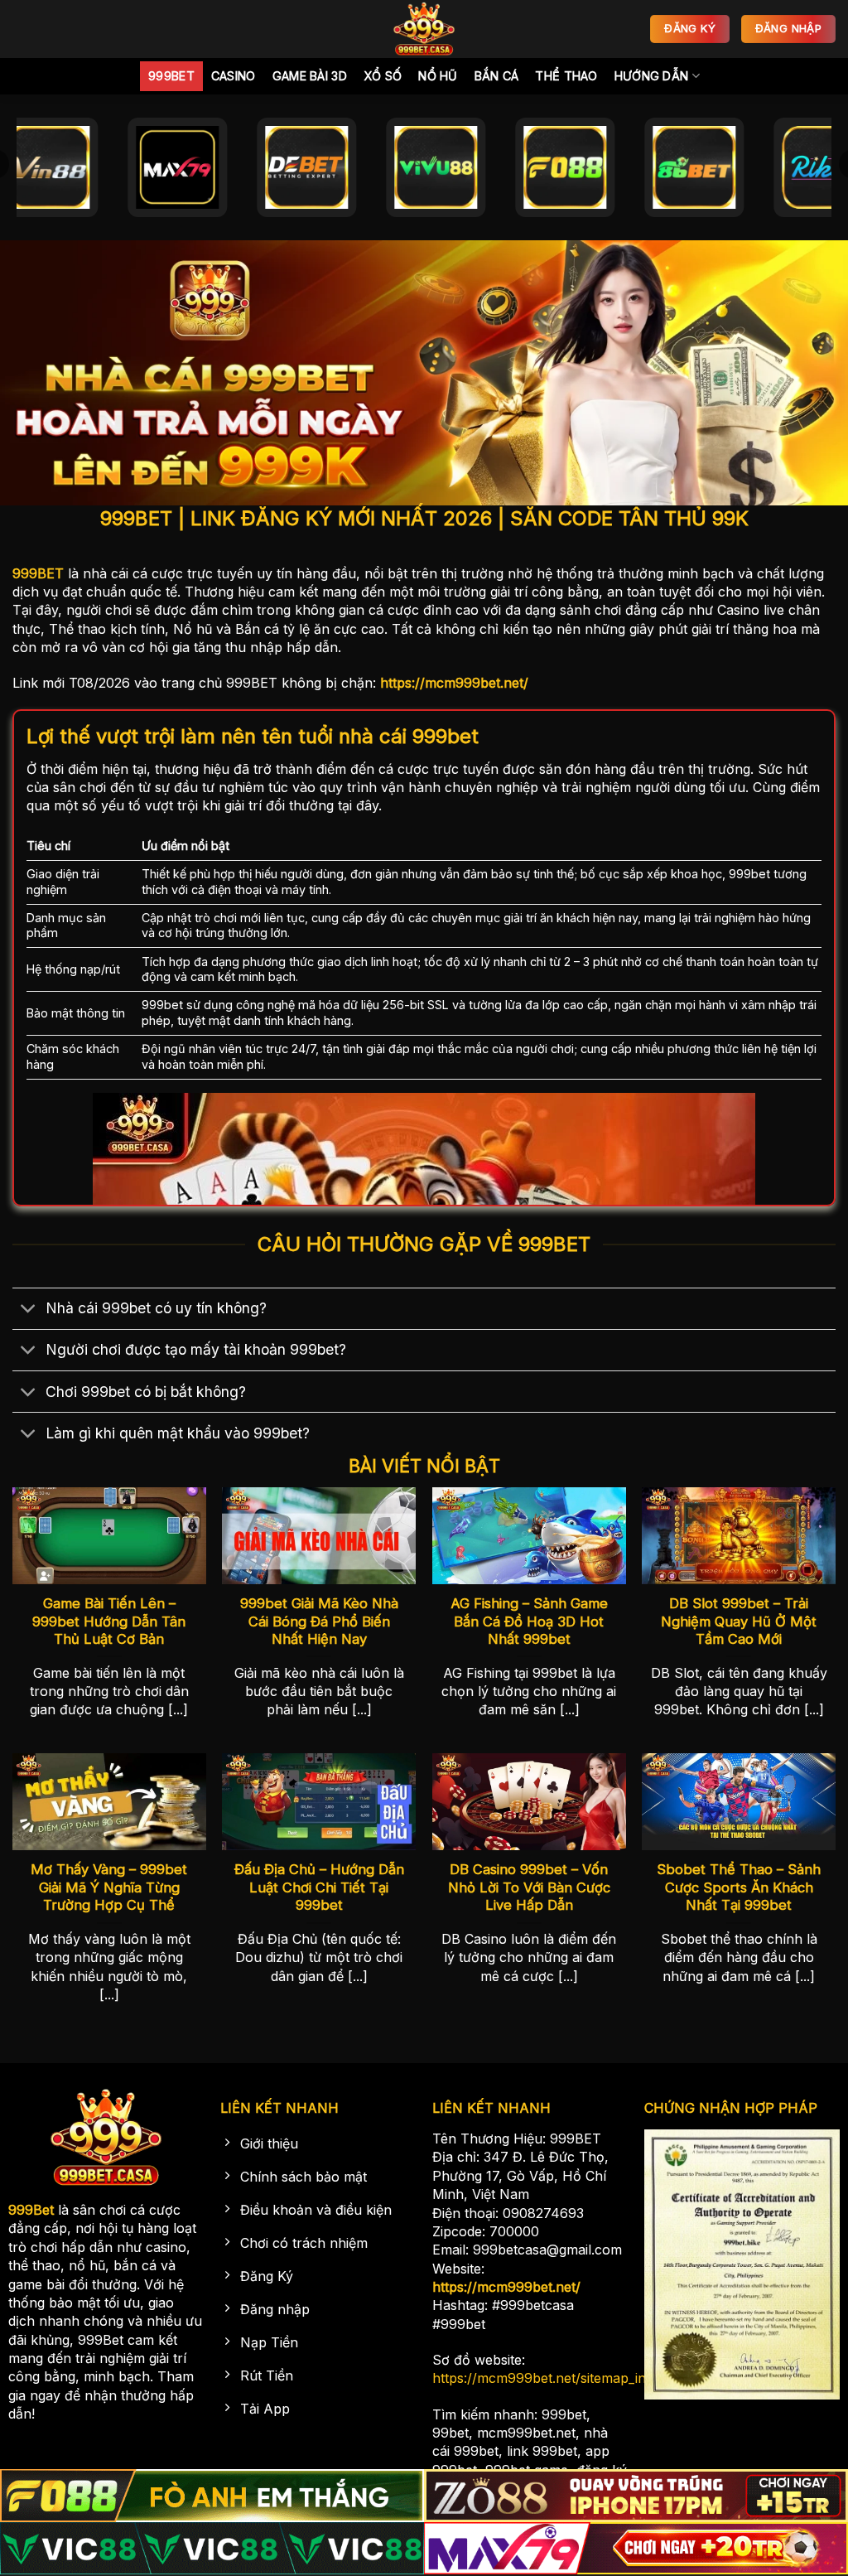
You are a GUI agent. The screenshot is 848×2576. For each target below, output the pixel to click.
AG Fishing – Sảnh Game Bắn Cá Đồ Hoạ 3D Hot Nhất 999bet (529, 1621)
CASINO (234, 76)
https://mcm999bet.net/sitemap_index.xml (563, 2378)
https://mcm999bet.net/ (454, 683)
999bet (171, 76)
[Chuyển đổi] (29, 1310)
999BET (38, 573)
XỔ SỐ (383, 76)
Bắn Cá (497, 76)
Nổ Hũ (438, 76)
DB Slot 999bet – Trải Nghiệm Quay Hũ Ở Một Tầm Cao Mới (739, 1621)
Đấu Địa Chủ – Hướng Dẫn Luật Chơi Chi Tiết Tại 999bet (319, 1887)
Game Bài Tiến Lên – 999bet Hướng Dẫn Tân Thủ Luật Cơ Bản (109, 1621)
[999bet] (424, 29)
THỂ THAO (566, 76)
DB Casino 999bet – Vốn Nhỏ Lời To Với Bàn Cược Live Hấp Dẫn (529, 1887)
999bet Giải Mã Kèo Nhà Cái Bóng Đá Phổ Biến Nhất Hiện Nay (319, 1621)
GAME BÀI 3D (310, 76)
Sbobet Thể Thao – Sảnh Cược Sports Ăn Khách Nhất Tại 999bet (739, 1887)
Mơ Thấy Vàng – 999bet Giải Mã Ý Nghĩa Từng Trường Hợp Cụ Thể (109, 1887)
